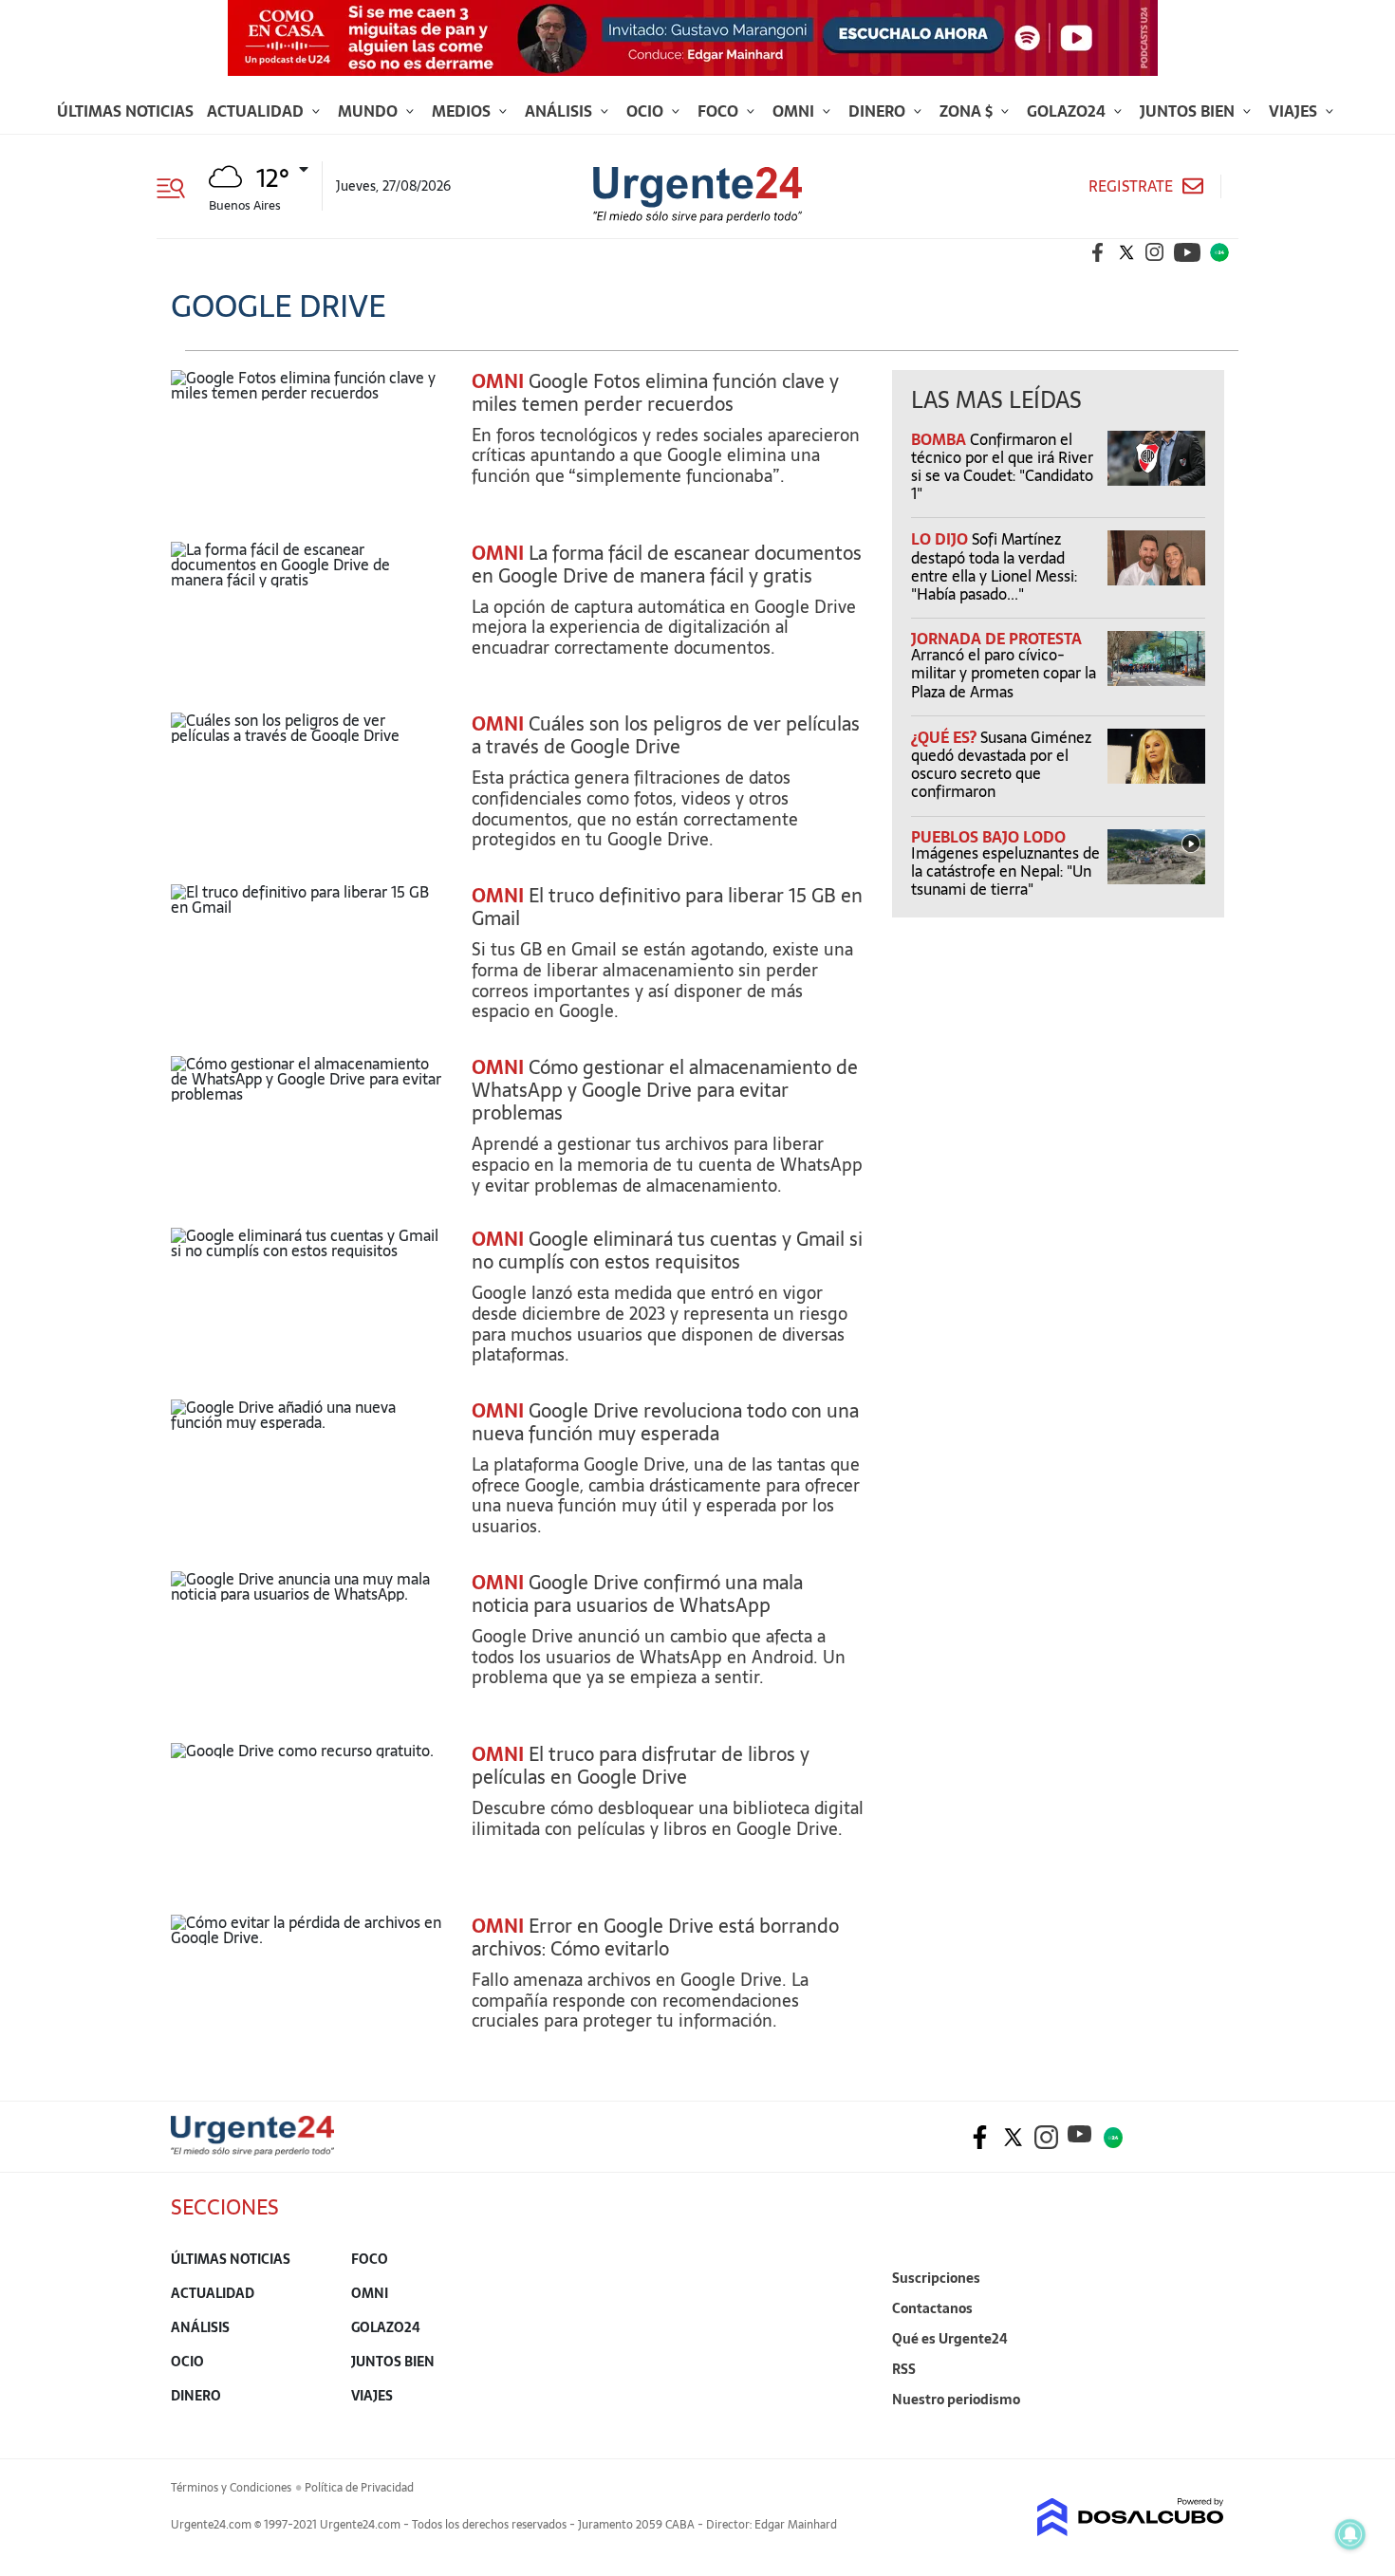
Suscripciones (936, 2278)
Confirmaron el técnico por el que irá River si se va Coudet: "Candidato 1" (1002, 467)
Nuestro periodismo (956, 2400)
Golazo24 (1068, 111)
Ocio (647, 111)
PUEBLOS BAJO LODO (988, 837)
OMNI (498, 381)
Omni (795, 111)
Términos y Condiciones (231, 2488)
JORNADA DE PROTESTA (996, 639)
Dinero (879, 111)
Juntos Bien (1189, 111)
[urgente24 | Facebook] (1098, 252)
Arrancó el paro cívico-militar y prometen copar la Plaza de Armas (1004, 673)
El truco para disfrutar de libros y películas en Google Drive (641, 1766)
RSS (904, 2369)
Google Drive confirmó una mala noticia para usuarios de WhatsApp (637, 1594)
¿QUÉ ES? (946, 737)
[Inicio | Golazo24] (1219, 252)
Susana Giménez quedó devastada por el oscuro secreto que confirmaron (1001, 765)
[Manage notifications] (1350, 2534)
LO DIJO (941, 539)
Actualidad (257, 111)
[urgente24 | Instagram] (1155, 252)
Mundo (370, 111)
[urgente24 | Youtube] (1187, 252)
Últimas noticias (125, 111)
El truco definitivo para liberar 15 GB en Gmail (667, 907)
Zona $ (968, 111)
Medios (463, 111)
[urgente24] (252, 2150)
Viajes (1295, 111)
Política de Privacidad (359, 2488)
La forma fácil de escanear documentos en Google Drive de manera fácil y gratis (667, 565)
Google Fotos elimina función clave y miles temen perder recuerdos (655, 393)
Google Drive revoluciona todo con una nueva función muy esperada (665, 1422)
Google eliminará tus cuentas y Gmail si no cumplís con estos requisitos (667, 1251)
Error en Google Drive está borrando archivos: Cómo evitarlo (655, 1937)
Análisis (560, 111)
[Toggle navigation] (178, 186)
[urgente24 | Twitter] (1126, 252)
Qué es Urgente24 (950, 2339)
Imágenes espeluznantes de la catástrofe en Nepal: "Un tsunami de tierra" (1005, 871)
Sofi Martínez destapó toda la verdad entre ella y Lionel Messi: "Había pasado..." (994, 566)
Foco (720, 111)
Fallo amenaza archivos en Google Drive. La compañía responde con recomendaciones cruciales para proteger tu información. (640, 2000)
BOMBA (940, 439)
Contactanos (932, 2308)
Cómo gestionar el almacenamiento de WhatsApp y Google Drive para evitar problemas (665, 1090)
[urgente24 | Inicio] (1203, 2428)
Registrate (1131, 186)
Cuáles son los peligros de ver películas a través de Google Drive (666, 735)
